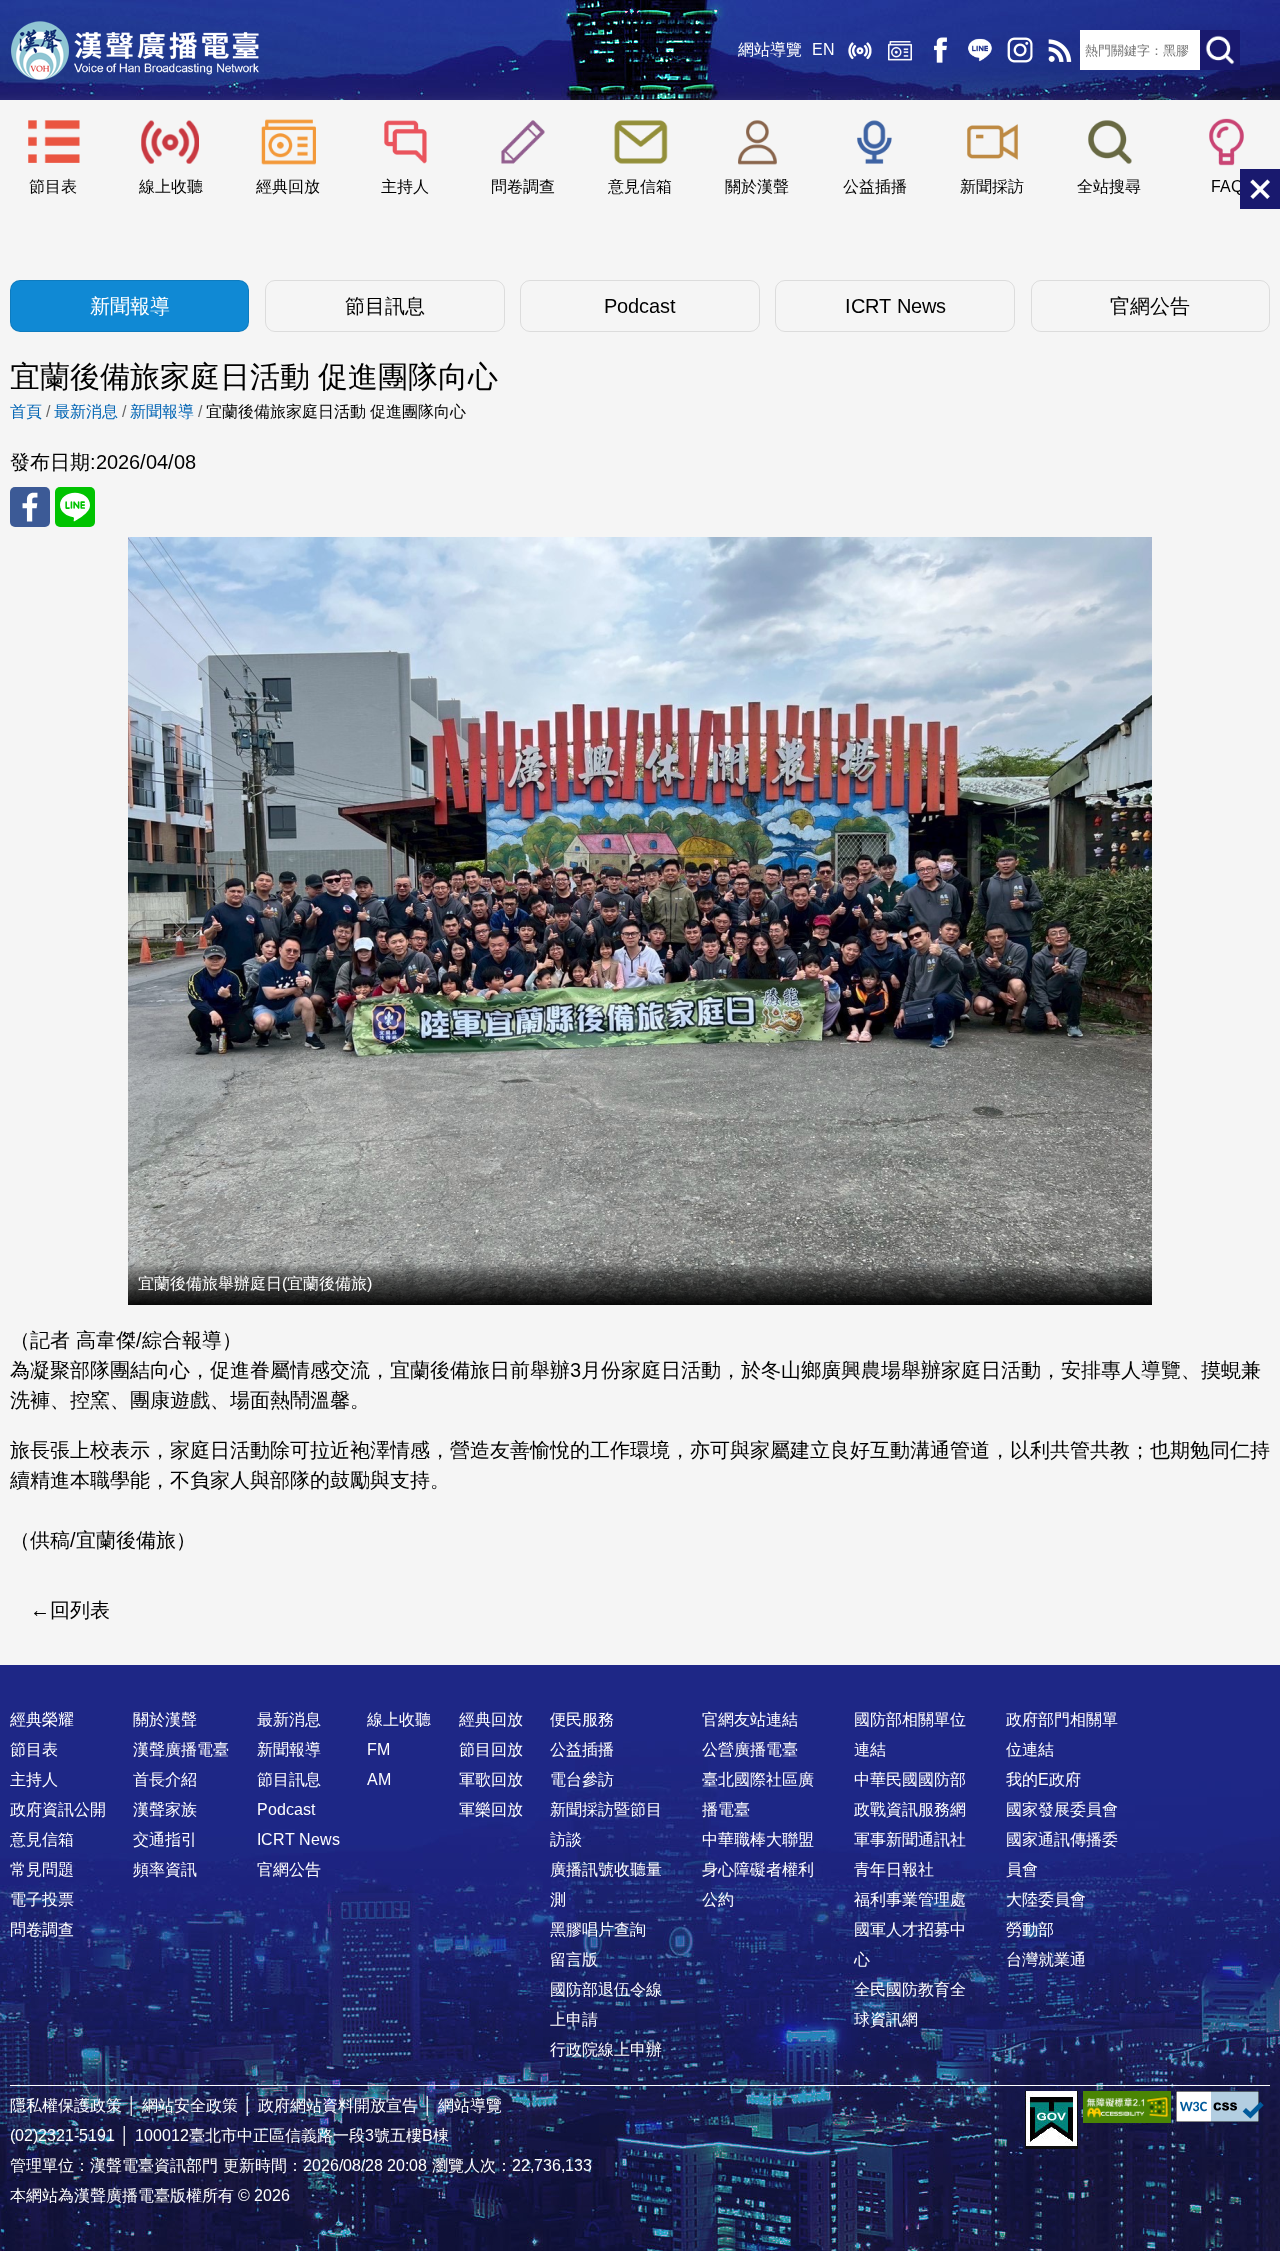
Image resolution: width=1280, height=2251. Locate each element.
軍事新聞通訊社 (910, 1839)
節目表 (53, 186)
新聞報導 (130, 306)
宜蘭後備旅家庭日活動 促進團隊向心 (336, 411)
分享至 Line (75, 507)
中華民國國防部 (910, 1779)
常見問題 (42, 1869)
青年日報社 (894, 1869)
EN (823, 49)
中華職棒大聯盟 (758, 1839)
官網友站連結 (750, 1719)
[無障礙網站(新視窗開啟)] (1127, 2106)
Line (980, 50)
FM (378, 1749)
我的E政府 (1043, 1779)
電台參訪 (582, 1779)
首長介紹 (165, 1779)
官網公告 (1150, 306)
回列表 (80, 1610)
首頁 (26, 411)
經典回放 (900, 50)
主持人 (405, 186)
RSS (1060, 50)
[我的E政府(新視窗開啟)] (1051, 2120)
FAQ (1227, 186)
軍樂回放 (491, 1809)
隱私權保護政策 (66, 2105)
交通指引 (165, 1839)
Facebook (940, 50)
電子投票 (42, 1899)
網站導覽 (770, 49)
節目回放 (491, 1749)
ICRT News (895, 306)
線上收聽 (860, 50)
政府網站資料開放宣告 (338, 2105)
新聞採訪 (992, 186)
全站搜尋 (1109, 186)
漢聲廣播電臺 (135, 50)
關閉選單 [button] (1260, 189)
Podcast (640, 306)
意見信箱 (640, 186)
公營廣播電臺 (750, 1749)
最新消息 (86, 411)
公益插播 (875, 186)
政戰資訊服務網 (910, 1809)
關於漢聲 (757, 186)
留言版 (574, 1959)
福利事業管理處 (910, 1899)
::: (640, 1680)
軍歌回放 (491, 1779)
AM (379, 1779)
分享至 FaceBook (30, 507)
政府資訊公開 (58, 1809)
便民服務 (582, 1719)
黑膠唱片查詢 (598, 1929)
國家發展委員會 (1062, 1809)
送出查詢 (1220, 50)
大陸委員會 (1046, 1899)
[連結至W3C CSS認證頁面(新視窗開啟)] (1220, 2106)
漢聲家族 (165, 1809)
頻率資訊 (165, 1869)
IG (1020, 50)
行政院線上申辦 (606, 2049)
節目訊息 (385, 306)
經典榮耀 (42, 1719)
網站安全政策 (190, 2105)
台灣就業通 (1046, 1959)
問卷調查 (523, 186)
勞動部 (1030, 1929)
